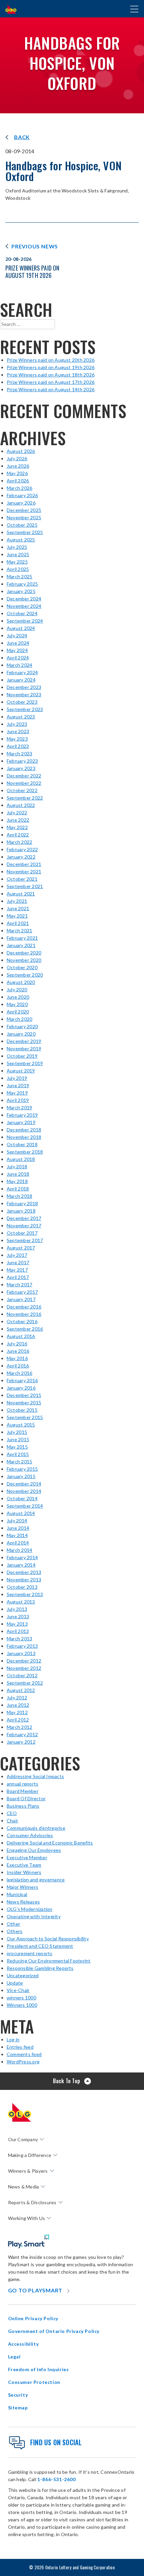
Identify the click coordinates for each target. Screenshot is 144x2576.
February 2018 (22, 1203)
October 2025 (22, 525)
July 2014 (17, 1520)
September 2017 (25, 1240)
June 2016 (18, 1351)
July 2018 (17, 1166)
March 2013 (19, 1638)
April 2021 (18, 923)
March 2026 (19, 488)
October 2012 (22, 1675)
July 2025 (17, 547)
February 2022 (22, 849)
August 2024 (21, 628)
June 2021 (18, 908)
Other (13, 1924)
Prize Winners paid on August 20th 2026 (51, 360)
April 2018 (18, 1189)
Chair (12, 1821)
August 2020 (21, 982)
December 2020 (24, 953)
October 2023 (22, 702)
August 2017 (21, 1248)
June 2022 (18, 820)
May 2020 (17, 1004)
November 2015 (24, 1402)
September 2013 (25, 1594)
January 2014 (21, 1565)
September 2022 (25, 798)
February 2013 (22, 1646)
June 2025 (18, 554)
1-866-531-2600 (56, 2479)
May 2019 (17, 1093)
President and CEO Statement (40, 1946)
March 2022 (19, 842)
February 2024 (22, 672)
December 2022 (24, 776)
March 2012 (19, 1727)
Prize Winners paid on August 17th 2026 (51, 382)
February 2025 (22, 584)
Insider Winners (24, 1872)
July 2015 (17, 1432)
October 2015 (22, 1410)
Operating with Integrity (34, 1916)
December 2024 (24, 599)
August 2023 (21, 717)
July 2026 (17, 458)
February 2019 (22, 1115)
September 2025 (25, 532)
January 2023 (21, 768)
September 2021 (25, 886)
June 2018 (18, 1174)
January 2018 (21, 1211)
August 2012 (21, 1690)
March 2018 (19, 1196)
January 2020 (21, 1034)
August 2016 (21, 1336)
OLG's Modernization (30, 1909)
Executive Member (27, 1857)
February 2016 (22, 1380)
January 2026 (21, 503)
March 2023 (19, 753)
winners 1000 (21, 1998)
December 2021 (24, 864)
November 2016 (24, 1314)
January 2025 (21, 591)
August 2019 (21, 1071)
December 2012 (24, 1661)
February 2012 (22, 1734)
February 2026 (22, 495)
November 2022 (24, 783)
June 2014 (18, 1528)
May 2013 (17, 1624)
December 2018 (24, 1130)
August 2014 (21, 1513)
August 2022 (21, 805)
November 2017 (24, 1225)
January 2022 (21, 857)
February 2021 (22, 938)
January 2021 (21, 945)
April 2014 (18, 1543)
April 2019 (18, 1100)
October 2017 (22, 1233)
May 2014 (17, 1535)
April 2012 (18, 1720)
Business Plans (23, 1806)
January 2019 (21, 1122)
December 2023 (24, 687)
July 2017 (17, 1255)
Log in (13, 2039)
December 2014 (24, 1484)
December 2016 (24, 1307)
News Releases (23, 1902)
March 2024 (19, 665)
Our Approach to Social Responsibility (48, 1939)
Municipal (17, 1894)
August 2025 (21, 540)
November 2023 (24, 694)
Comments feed (24, 2054)
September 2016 (25, 1329)
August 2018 (21, 1159)
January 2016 (21, 1388)
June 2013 (18, 1616)
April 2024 (18, 658)
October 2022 (22, 790)
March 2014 (19, 1550)
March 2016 (19, 1373)
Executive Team (24, 1865)
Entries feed (20, 2047)
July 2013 (17, 1609)
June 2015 (18, 1439)
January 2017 (21, 1299)
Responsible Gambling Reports (40, 1968)
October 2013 (22, 1587)
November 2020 (24, 960)
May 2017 (17, 1270)
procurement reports (30, 1953)
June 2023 (18, 731)
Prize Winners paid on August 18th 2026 (51, 375)
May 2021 (17, 916)
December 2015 (24, 1395)
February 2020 (22, 1026)
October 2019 (22, 1056)
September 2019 (25, 1063)
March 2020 (19, 1019)
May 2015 (17, 1447)
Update (15, 1983)
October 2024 (22, 613)
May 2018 (17, 1181)
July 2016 (17, 1343)
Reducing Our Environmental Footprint (49, 1961)
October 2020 (22, 967)
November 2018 (24, 1137)
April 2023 (18, 746)
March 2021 (19, 930)
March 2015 (19, 1461)
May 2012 (17, 1712)
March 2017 (19, 1284)
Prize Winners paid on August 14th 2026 (51, 389)
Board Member (23, 1791)
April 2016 (18, 1366)
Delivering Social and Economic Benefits (50, 1843)
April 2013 (18, 1631)
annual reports (22, 1784)
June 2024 (18, 643)
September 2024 (25, 621)
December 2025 (24, 510)
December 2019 (24, 1041)
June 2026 (18, 466)
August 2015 (21, 1425)
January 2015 (21, 1476)
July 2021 (17, 901)
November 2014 (24, 1491)
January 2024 (21, 680)
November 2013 (24, 1579)
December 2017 (24, 1218)
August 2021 (21, 894)
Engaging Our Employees (34, 1850)
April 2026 (18, 481)
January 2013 (21, 1653)
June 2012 (18, 1705)
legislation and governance (36, 1880)
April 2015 (18, 1454)
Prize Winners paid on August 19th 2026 (51, 367)
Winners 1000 (22, 2005)
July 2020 (17, 989)
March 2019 (19, 1107)
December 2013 (24, 1572)
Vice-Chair (18, 1990)
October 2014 (22, 1498)
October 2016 (22, 1321)
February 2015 (22, 1469)
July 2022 (17, 812)
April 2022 (18, 835)
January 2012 (21, 1742)
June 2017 (18, 1262)
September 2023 (25, 709)
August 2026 (21, 451)
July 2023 (17, 724)
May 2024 (17, 650)
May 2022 (17, 827)
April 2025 (18, 569)
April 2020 (18, 1012)
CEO (12, 1813)
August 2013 (21, 1602)
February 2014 (22, 1557)
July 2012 (17, 1697)
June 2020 (18, 997)
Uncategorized (23, 1975)
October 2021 (22, 879)
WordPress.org (23, 2062)
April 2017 (18, 1277)
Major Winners (22, 1887)
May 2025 (17, 562)
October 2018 (22, 1144)
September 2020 (25, 975)
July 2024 (17, 635)
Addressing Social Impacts (35, 1776)
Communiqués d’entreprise (36, 1828)
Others (15, 1931)
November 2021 (24, 871)
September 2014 (25, 1506)
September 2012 (25, 1683)
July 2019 (17, 1078)
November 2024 (24, 606)
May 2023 (17, 739)
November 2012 (24, 1668)
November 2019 (24, 1048)
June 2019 (18, 1085)
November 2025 (24, 517)
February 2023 (22, 761)
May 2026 (17, 473)
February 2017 (22, 1292)
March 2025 (19, 576)
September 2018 (25, 1152)
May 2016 (17, 1358)
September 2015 (25, 1417)
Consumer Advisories (30, 1835)
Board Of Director (26, 1798)
